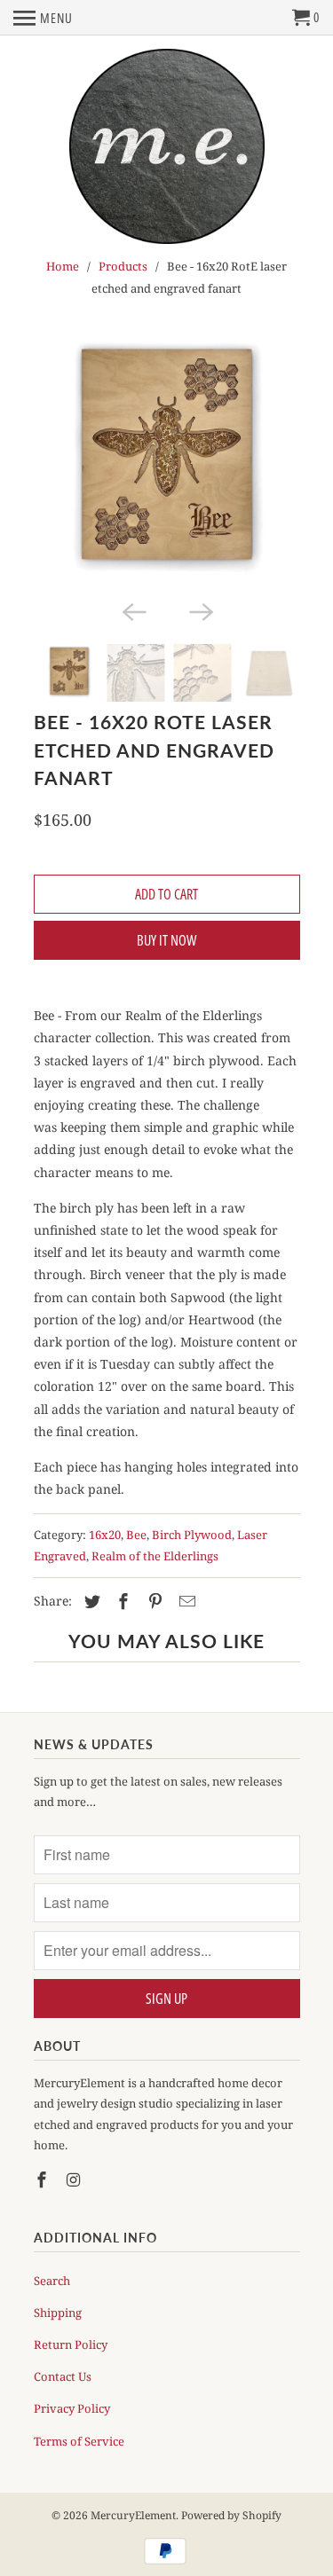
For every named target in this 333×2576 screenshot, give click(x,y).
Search (52, 2281)
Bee (136, 1535)
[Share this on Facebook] (121, 1601)
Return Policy (71, 2344)
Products (123, 266)
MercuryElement (133, 2515)
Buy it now (166, 940)
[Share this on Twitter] (90, 1601)
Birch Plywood (192, 1535)
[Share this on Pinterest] (153, 1601)
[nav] (43, 18)
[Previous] (133, 610)
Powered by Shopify (231, 2515)
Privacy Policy (72, 2408)
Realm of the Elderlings (155, 1556)
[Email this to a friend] (185, 1601)
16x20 (105, 1535)
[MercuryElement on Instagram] (75, 2179)
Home (63, 266)
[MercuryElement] (167, 148)
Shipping (58, 2313)
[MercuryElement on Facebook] (44, 2179)
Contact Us (63, 2376)
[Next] (201, 610)
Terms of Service (79, 2441)
